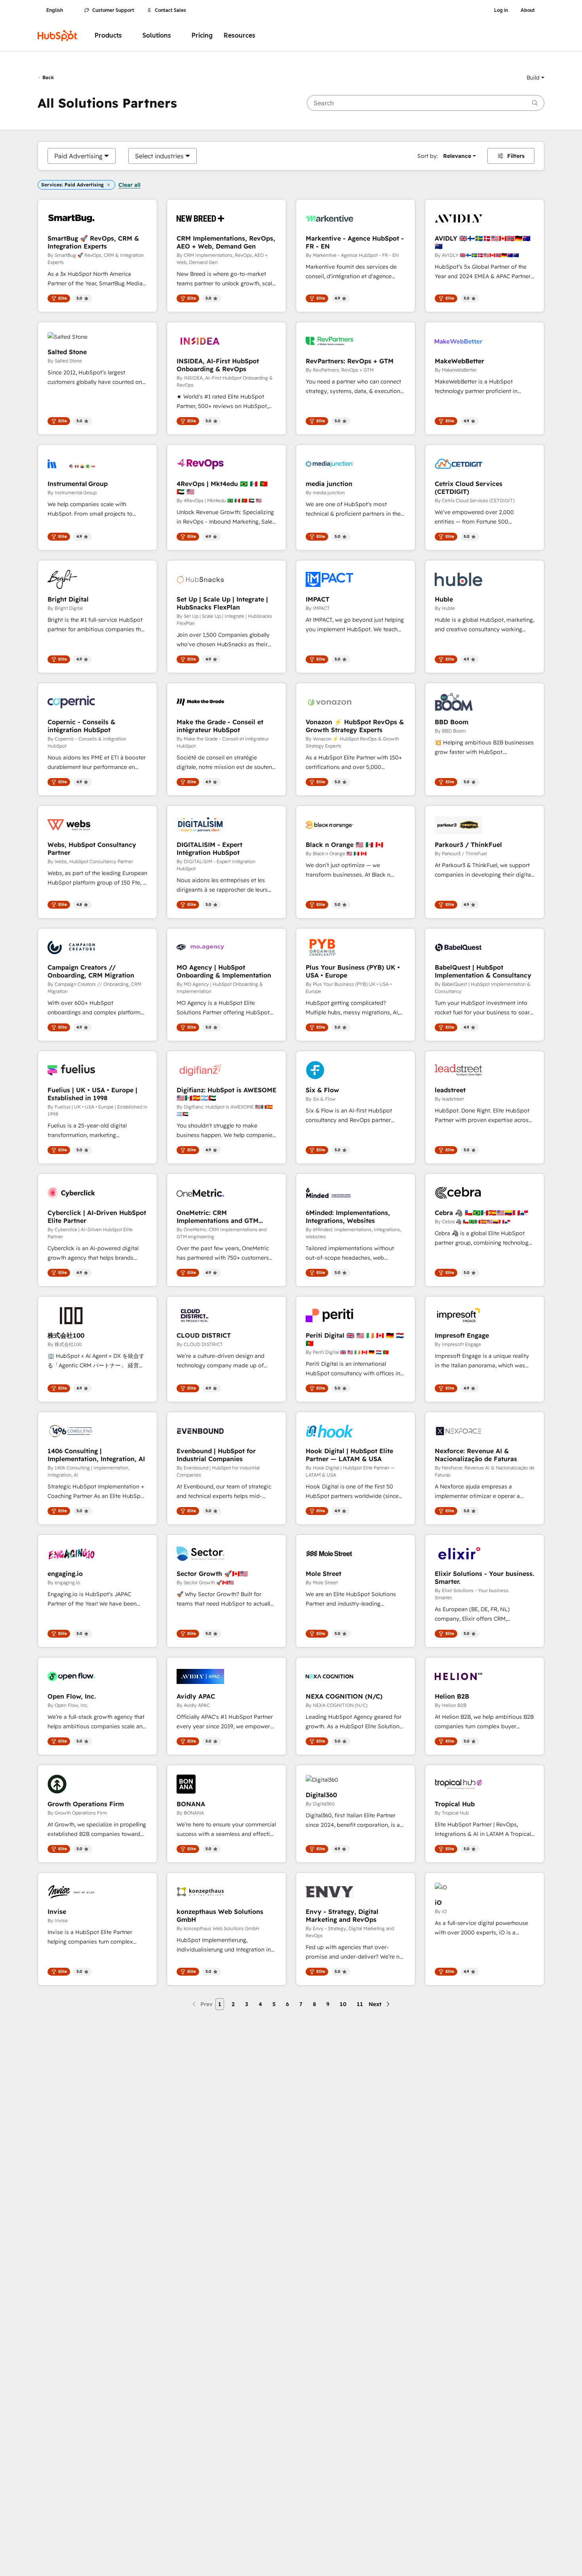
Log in (501, 10)
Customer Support (113, 10)
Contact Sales (170, 10)
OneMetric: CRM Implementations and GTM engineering (218, 1217)
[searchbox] (426, 103)
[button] (535, 78)
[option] (78, 156)
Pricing (202, 35)
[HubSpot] (57, 36)
